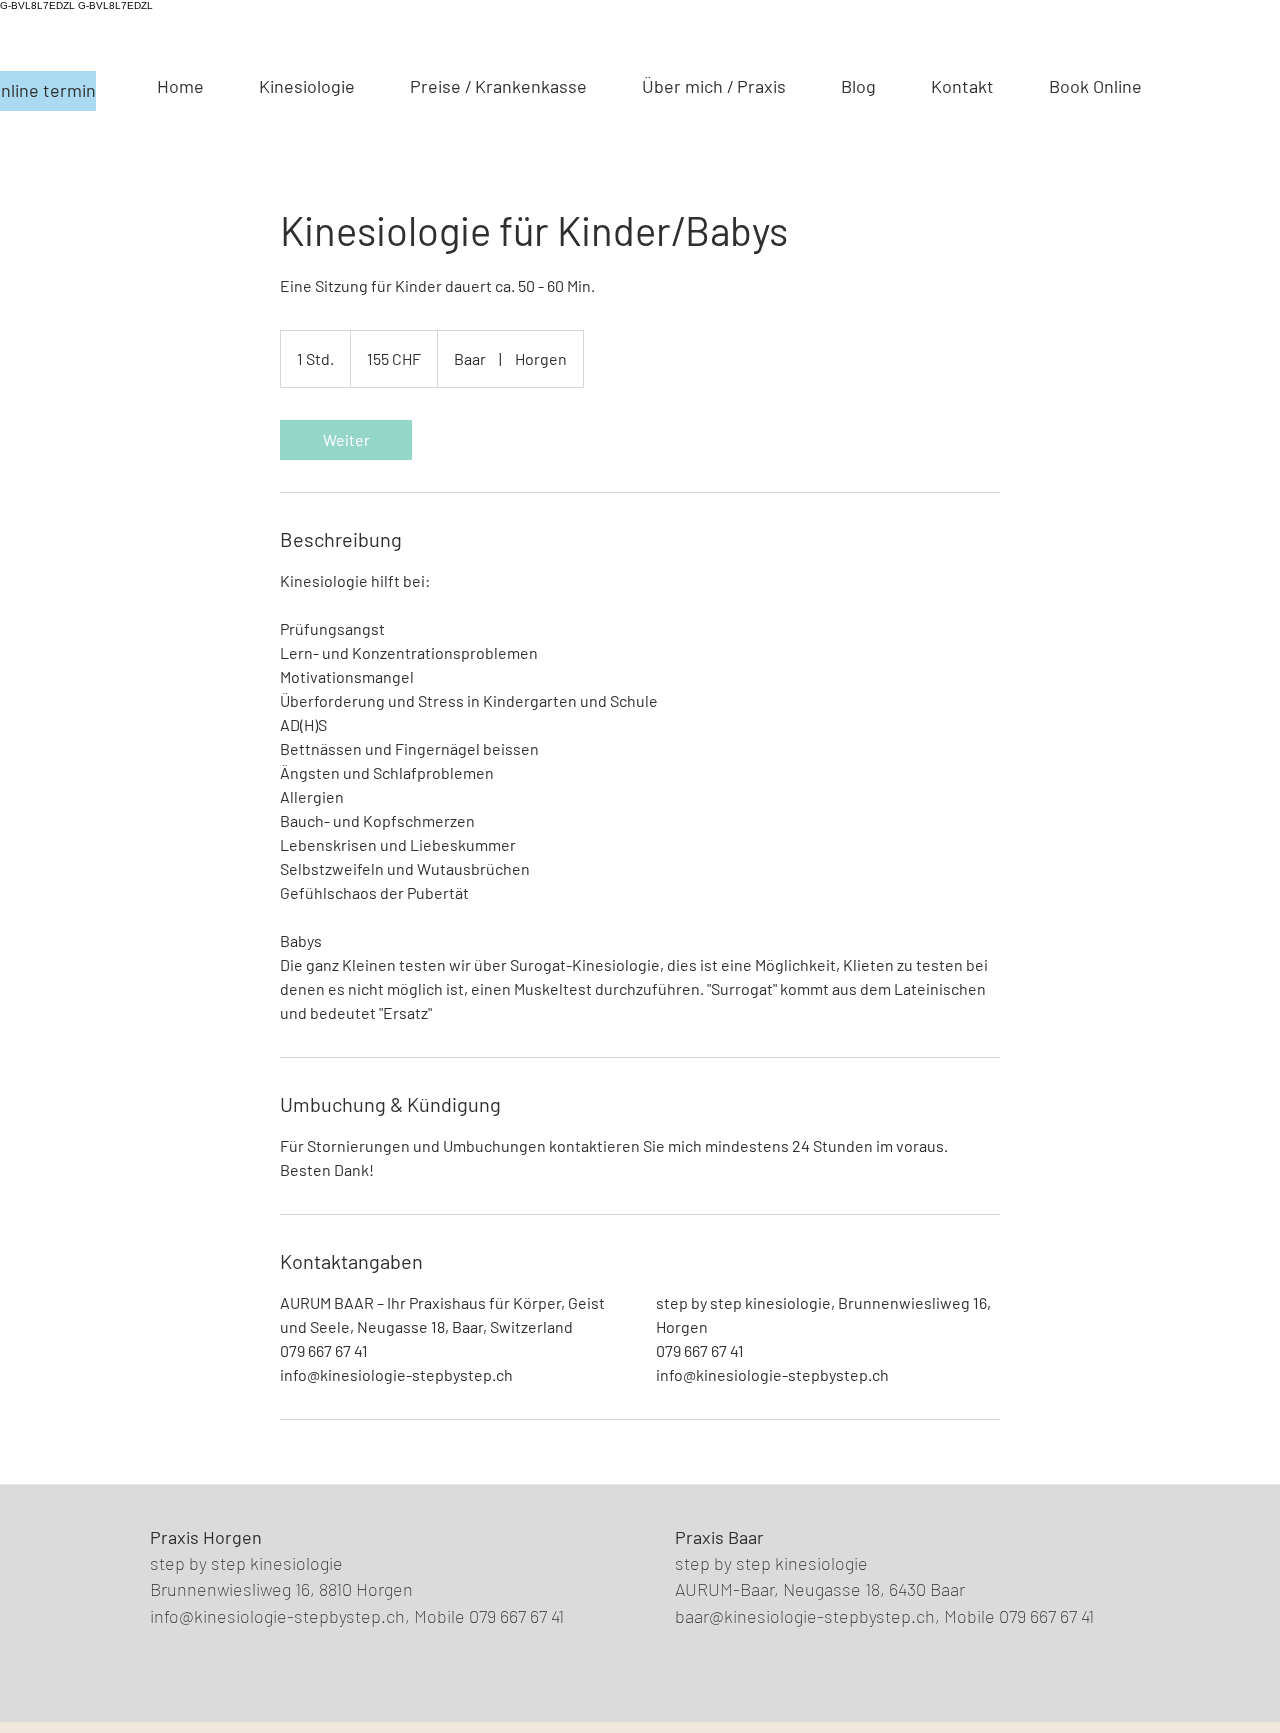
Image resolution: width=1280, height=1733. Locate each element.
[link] (346, 440)
